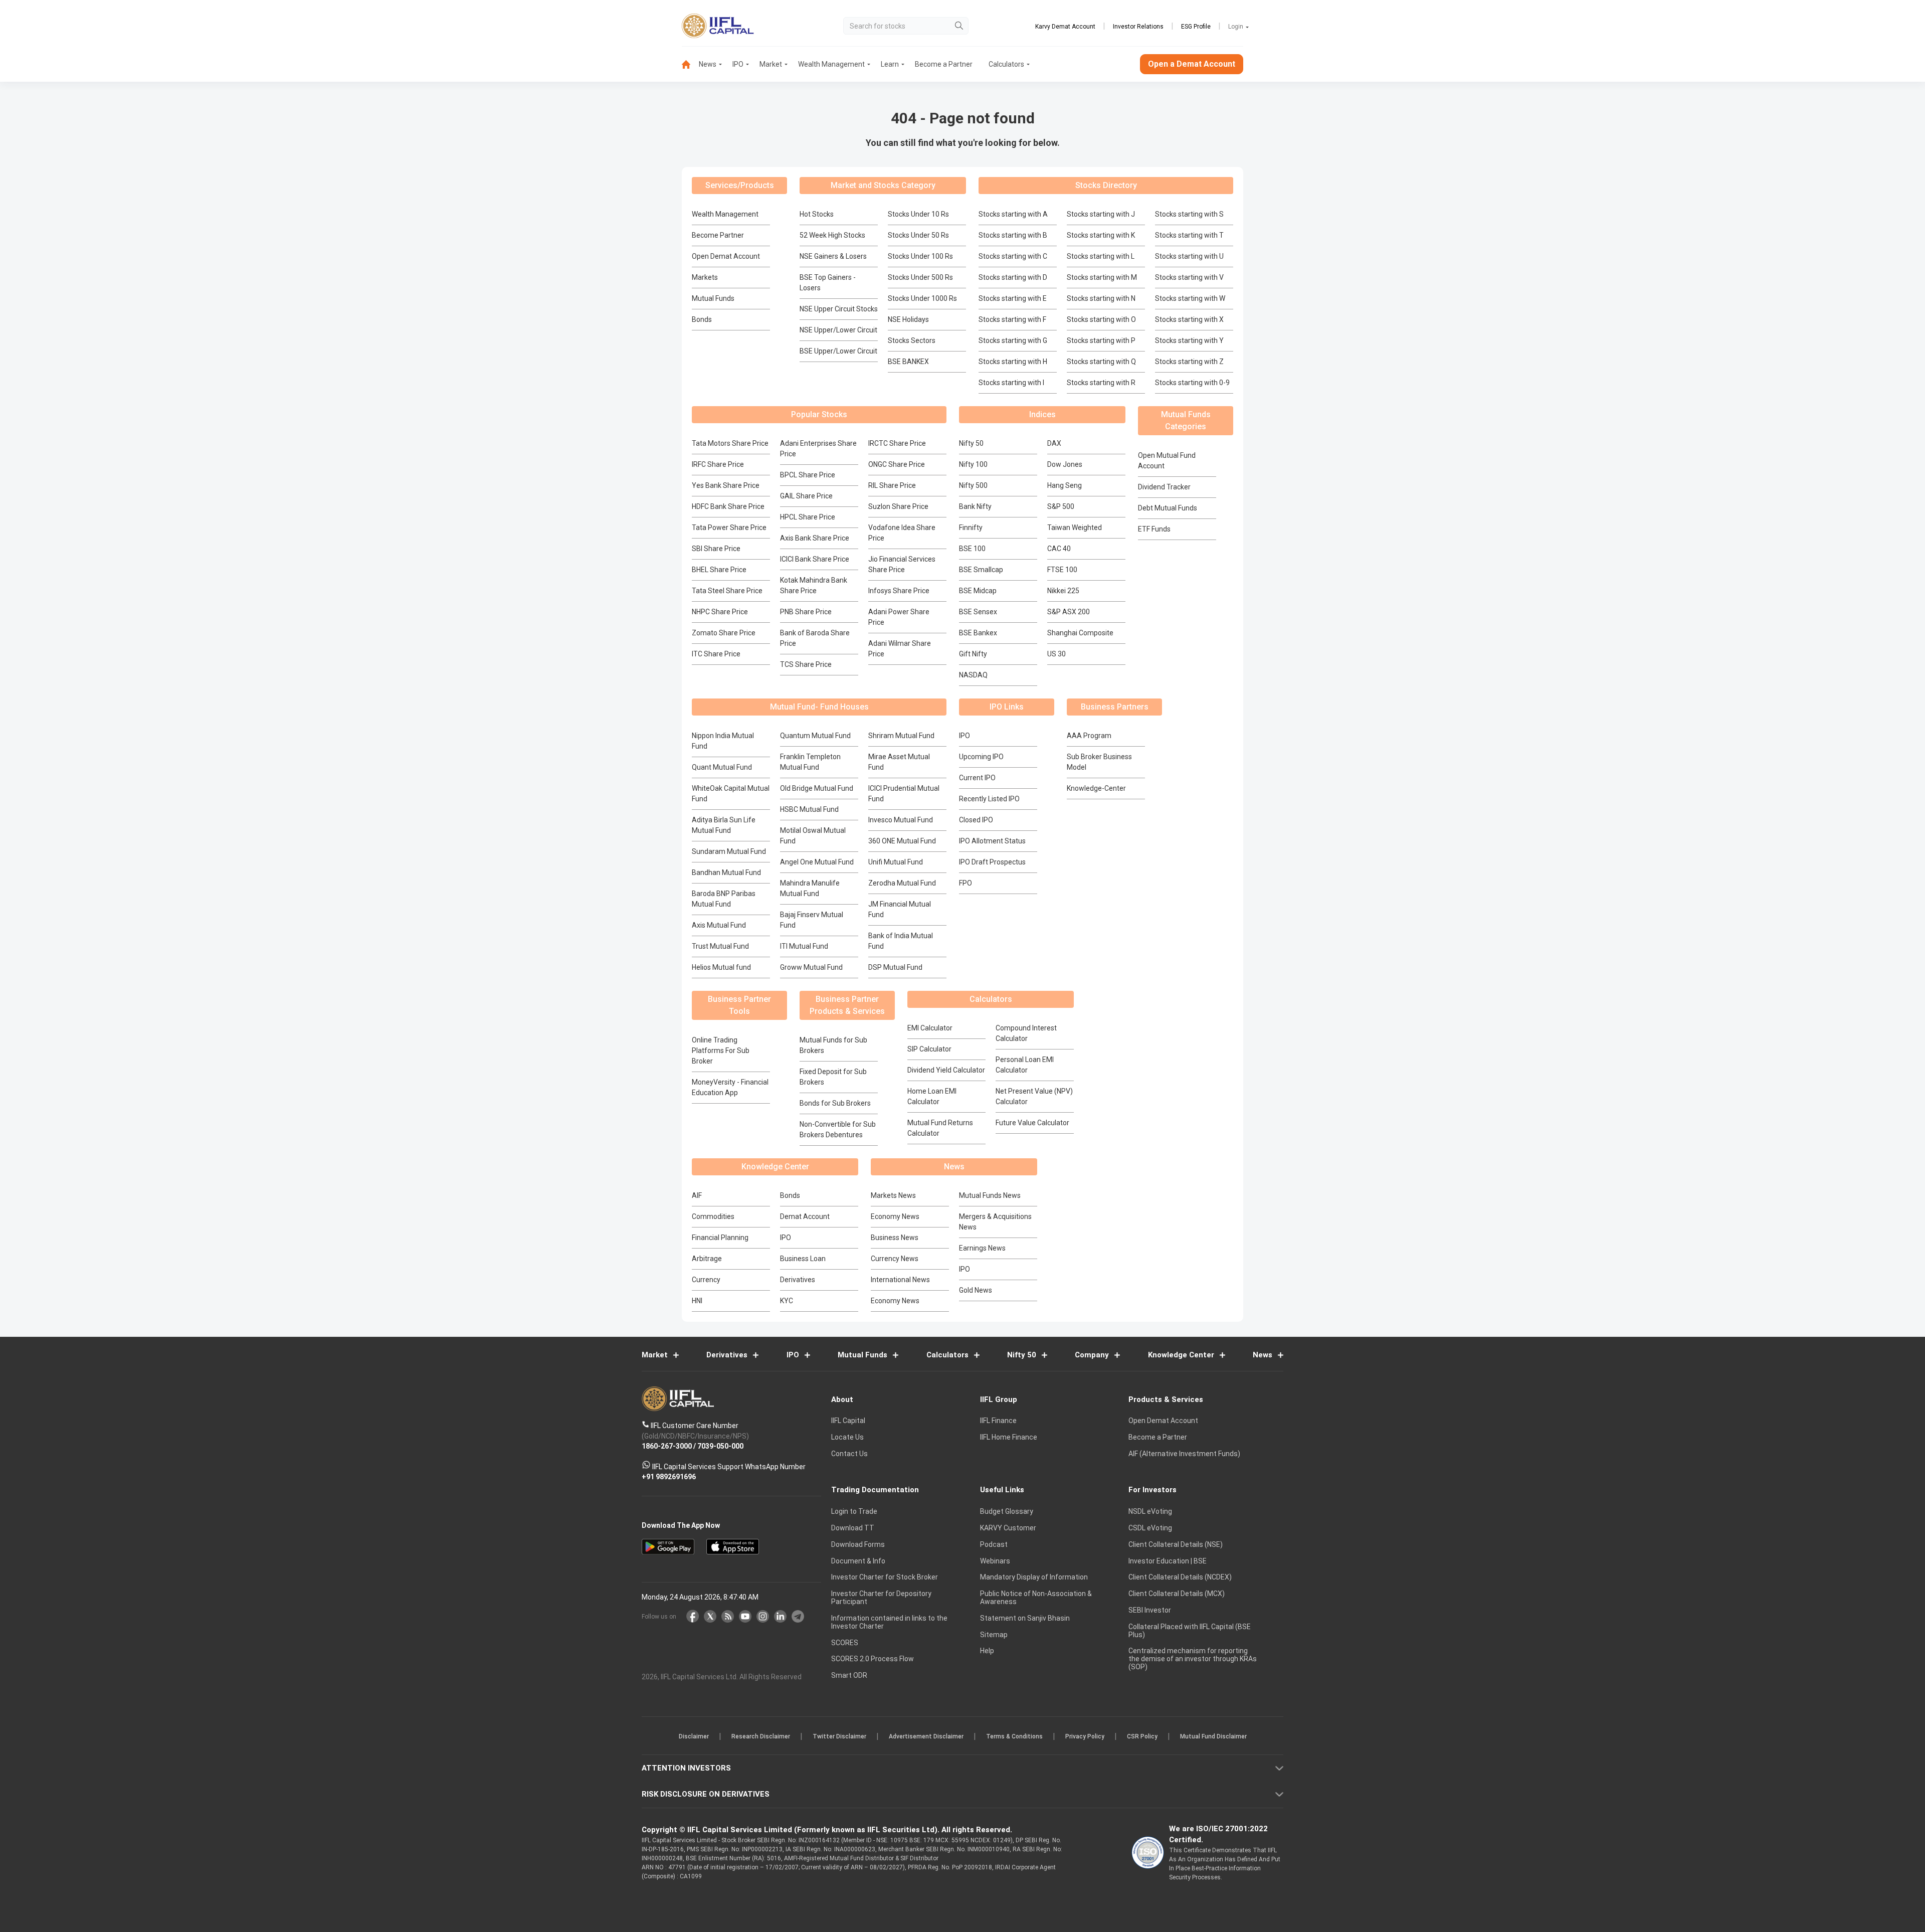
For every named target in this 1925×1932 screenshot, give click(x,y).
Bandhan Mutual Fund (726, 872)
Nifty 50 (971, 443)
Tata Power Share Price (729, 528)
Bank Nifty (975, 506)
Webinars (995, 1561)
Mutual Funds (713, 298)
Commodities (713, 1216)
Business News (895, 1238)
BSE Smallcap (981, 570)
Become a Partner (944, 64)
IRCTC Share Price (897, 443)
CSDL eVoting (1150, 1528)
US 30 (1056, 654)
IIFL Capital (848, 1421)
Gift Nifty (973, 654)
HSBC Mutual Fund (809, 809)
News (708, 64)
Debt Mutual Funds (1168, 508)
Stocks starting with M (1102, 277)
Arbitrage (707, 1259)
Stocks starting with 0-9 (1192, 383)
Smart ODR (849, 1676)
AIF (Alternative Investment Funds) (1184, 1454)
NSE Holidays (908, 319)
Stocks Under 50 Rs (918, 235)
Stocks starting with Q (1101, 362)
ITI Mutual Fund (804, 946)
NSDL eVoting (1150, 1512)
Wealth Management (831, 64)
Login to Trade (854, 1512)
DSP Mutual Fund (895, 967)
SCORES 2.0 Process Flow (873, 1659)
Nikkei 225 (1063, 591)
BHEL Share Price (719, 570)
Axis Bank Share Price (815, 538)
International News (900, 1280)
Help (987, 1651)
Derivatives (798, 1280)
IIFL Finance (998, 1421)
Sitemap (994, 1635)
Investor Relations (1138, 27)
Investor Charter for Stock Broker (885, 1577)
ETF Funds (1154, 529)
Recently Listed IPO (989, 799)
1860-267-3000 (667, 1447)
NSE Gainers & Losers (833, 256)
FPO (966, 883)
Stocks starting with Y (1189, 340)
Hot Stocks (817, 214)
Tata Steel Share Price (727, 591)
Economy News (895, 1216)
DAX (1054, 443)
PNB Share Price (806, 612)
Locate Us (847, 1438)
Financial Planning (720, 1238)
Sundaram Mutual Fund (729, 851)
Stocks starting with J (1101, 214)
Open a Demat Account (1192, 64)
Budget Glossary (1007, 1512)
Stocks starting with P (1101, 340)
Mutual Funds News (990, 1195)
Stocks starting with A (1013, 214)
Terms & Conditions (1014, 1737)
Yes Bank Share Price (726, 485)
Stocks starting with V (1189, 277)
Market (771, 64)
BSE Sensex (978, 612)
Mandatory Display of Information (1034, 1577)
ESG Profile (1196, 27)
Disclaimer (694, 1737)
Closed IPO (976, 820)
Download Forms (858, 1544)
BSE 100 (972, 549)
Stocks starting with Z (1189, 362)
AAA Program (1089, 736)
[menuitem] (690, 64)
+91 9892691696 (669, 1477)
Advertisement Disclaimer (926, 1737)
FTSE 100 (1062, 570)
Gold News (976, 1290)
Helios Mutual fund (721, 967)
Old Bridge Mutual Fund (817, 788)
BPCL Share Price (808, 475)
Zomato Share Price (724, 633)
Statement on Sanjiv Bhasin (1025, 1618)
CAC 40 (1059, 549)
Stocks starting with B (1013, 235)
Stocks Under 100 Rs (920, 256)
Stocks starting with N (1101, 298)
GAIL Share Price (806, 496)
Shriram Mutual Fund (901, 736)
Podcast (994, 1544)
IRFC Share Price (718, 464)
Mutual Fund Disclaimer (1213, 1737)
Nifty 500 (973, 485)
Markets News (893, 1195)
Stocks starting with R (1101, 383)
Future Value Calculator (1032, 1123)
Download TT (853, 1528)
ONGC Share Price (897, 464)
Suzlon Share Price (898, 506)
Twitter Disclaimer (839, 1737)
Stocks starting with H (1013, 362)
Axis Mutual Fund (719, 925)
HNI (697, 1301)
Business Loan (803, 1259)
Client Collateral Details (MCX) (1177, 1594)
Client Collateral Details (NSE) (1176, 1544)
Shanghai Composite (1080, 633)
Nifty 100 (973, 464)
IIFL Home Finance (1009, 1438)
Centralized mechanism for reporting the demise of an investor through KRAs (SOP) (1193, 1659)
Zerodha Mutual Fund (902, 883)
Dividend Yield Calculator (946, 1070)
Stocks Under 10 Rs (918, 214)
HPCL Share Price (808, 517)
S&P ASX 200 (1069, 612)
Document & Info (858, 1561)
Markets (705, 277)
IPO (738, 64)
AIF (697, 1195)
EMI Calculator (930, 1028)
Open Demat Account (726, 256)
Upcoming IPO (981, 757)
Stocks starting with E (1013, 298)
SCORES (845, 1643)
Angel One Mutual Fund (817, 862)
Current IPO (977, 778)
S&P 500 (1061, 506)
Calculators (1006, 64)
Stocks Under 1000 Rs (922, 298)
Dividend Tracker (1164, 487)
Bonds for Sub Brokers (835, 1103)
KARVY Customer (1008, 1528)
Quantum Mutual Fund (815, 736)
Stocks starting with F (1012, 319)
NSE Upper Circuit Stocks (839, 309)
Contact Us (849, 1454)
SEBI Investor (1150, 1610)
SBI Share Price (716, 549)
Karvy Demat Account (1065, 27)
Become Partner (718, 235)
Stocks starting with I (1011, 383)
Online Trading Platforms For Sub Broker (721, 1050)
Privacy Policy (1085, 1737)
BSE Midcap (978, 591)
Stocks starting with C (1013, 256)
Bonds (702, 319)
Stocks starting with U (1189, 256)
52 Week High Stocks (832, 235)
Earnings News (982, 1248)
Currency (706, 1280)
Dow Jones (1065, 464)
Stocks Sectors (912, 340)
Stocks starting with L (1101, 256)
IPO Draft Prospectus (992, 862)
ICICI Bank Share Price (815, 559)
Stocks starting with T (1189, 235)
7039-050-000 (720, 1447)
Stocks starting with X (1189, 319)
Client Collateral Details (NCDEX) (1180, 1577)
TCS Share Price (806, 664)
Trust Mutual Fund (720, 946)
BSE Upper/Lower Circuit (838, 351)
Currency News (895, 1259)
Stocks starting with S (1189, 214)
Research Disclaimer (761, 1737)
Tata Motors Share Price (730, 443)
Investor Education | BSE (1168, 1561)
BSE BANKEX (908, 362)
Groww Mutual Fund (811, 967)
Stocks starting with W (1190, 298)
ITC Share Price (716, 654)
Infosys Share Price (899, 591)
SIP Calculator (929, 1049)
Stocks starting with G (1013, 340)
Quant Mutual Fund (722, 767)
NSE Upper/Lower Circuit (838, 330)
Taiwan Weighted (1075, 528)
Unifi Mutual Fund (896, 862)
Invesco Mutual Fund (901, 820)
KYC (787, 1301)
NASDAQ (973, 675)
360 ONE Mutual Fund (902, 841)
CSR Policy (1142, 1737)
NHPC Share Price (720, 612)
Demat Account (805, 1216)
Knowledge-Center (1096, 788)
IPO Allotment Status (992, 841)
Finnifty (971, 528)
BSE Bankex (978, 633)
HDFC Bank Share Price (728, 506)
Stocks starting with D (1013, 277)
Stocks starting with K (1101, 235)
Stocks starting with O (1101, 319)
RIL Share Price (892, 485)
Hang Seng (1065, 485)
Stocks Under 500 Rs (920, 277)
